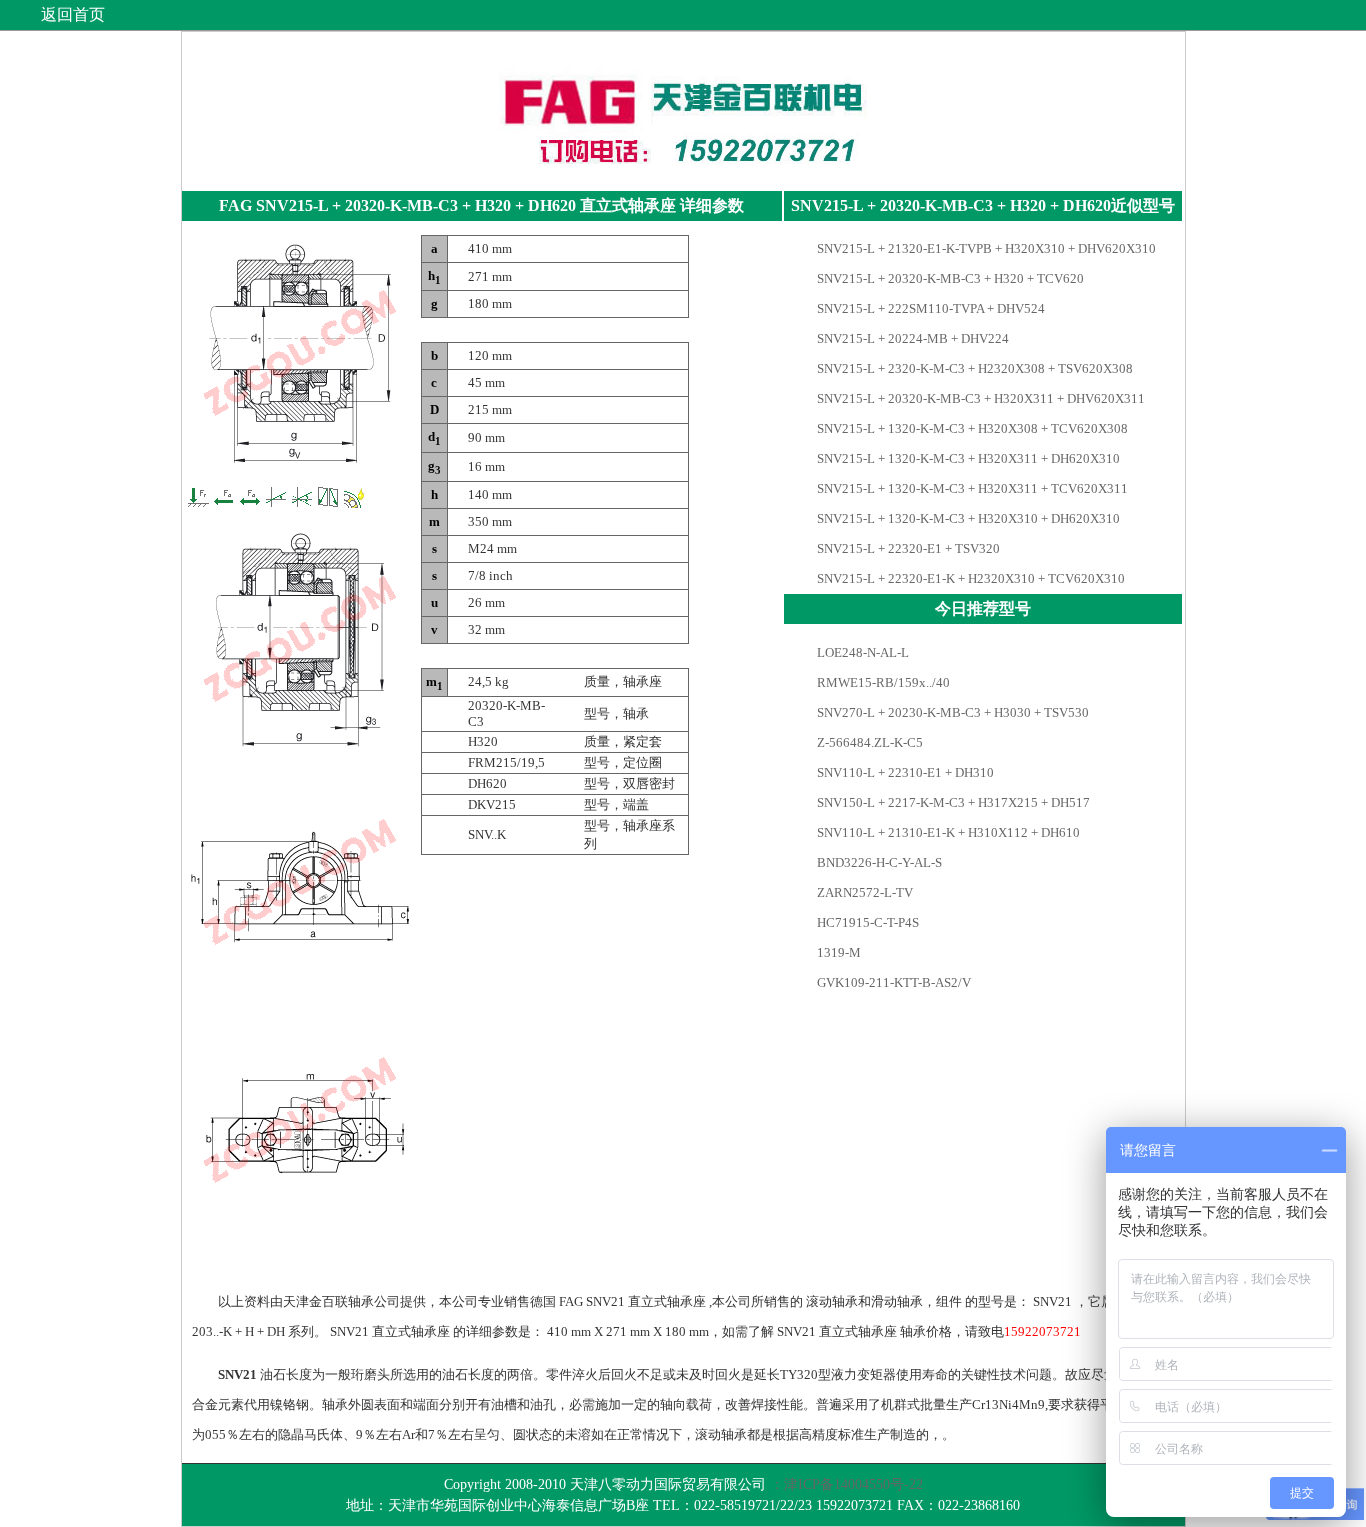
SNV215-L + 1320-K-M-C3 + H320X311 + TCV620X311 (971, 488)
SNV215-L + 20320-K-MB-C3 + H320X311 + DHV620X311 (979, 398)
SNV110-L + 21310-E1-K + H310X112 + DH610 (947, 832)
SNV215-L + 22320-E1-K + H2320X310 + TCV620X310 (969, 578)
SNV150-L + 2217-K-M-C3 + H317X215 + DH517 (952, 802)
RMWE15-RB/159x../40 (882, 682)
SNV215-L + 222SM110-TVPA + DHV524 (929, 308)
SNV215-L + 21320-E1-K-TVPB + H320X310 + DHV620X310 (985, 248)
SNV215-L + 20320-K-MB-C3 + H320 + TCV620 (949, 278)
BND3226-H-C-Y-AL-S (878, 862)
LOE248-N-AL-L (861, 652)
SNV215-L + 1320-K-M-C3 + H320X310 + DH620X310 (967, 518)
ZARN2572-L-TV (863, 892)
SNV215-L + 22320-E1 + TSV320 (907, 548)
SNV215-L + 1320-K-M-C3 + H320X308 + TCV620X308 (971, 428)
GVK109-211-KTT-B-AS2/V (892, 982)
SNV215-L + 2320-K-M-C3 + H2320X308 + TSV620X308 (973, 368)
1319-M (837, 952)
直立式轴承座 (628, 205)
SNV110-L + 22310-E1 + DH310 (904, 772)
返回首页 (73, 14)
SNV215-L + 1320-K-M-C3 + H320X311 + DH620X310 (967, 458)
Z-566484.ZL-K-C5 (868, 742)
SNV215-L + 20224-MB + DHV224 (911, 338)
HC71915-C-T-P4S (866, 922)
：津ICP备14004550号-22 (846, 1484)
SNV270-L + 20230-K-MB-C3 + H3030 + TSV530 (951, 712)
